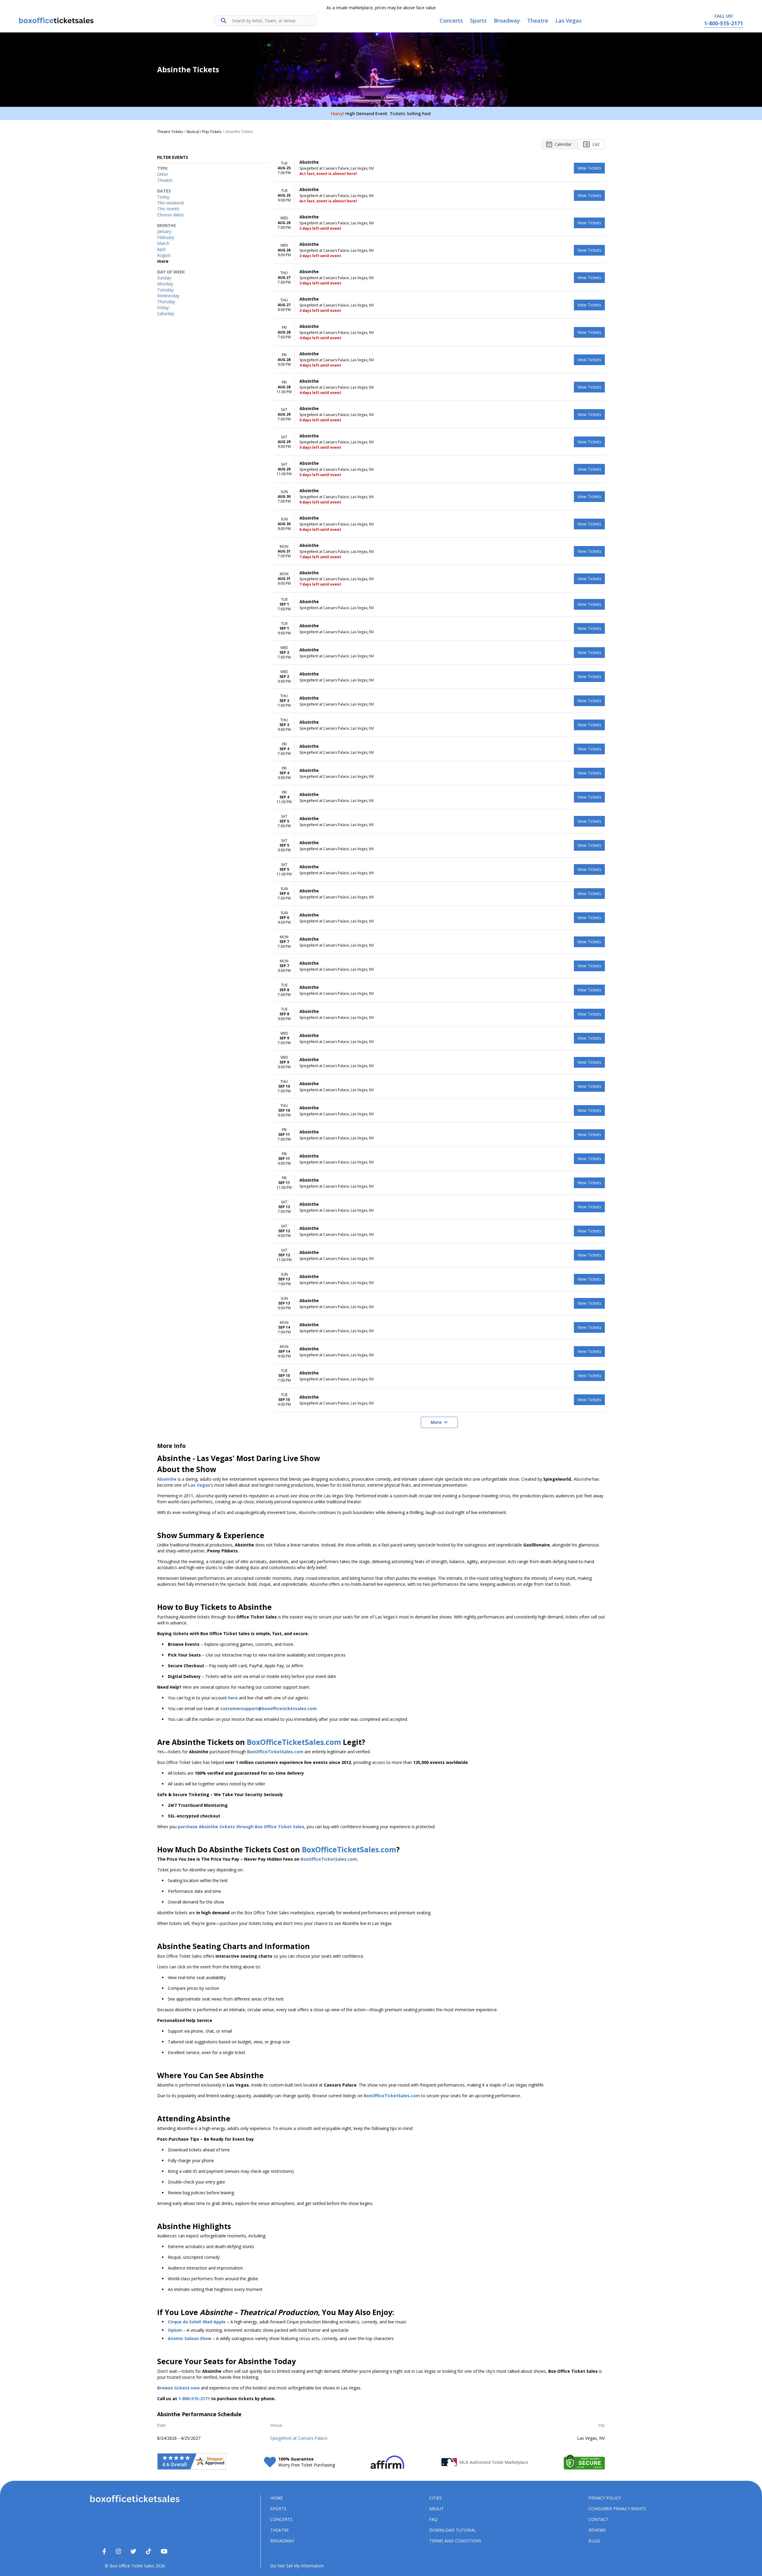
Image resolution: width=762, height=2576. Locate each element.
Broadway (282, 2541)
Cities (435, 2498)
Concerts (281, 2519)
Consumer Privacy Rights (617, 2509)
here (233, 1698)
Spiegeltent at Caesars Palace (299, 2438)
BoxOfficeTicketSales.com (294, 1742)
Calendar (563, 144)
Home (277, 2498)
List (596, 144)
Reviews (597, 2530)
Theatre (279, 2530)
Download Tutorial (453, 2530)
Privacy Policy (605, 2498)
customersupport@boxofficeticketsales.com (268, 1708)
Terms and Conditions (455, 2541)
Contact (598, 2519)
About (437, 2509)
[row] (439, 168)
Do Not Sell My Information (297, 2566)
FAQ (433, 2519)
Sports (278, 2509)
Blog (594, 2541)
